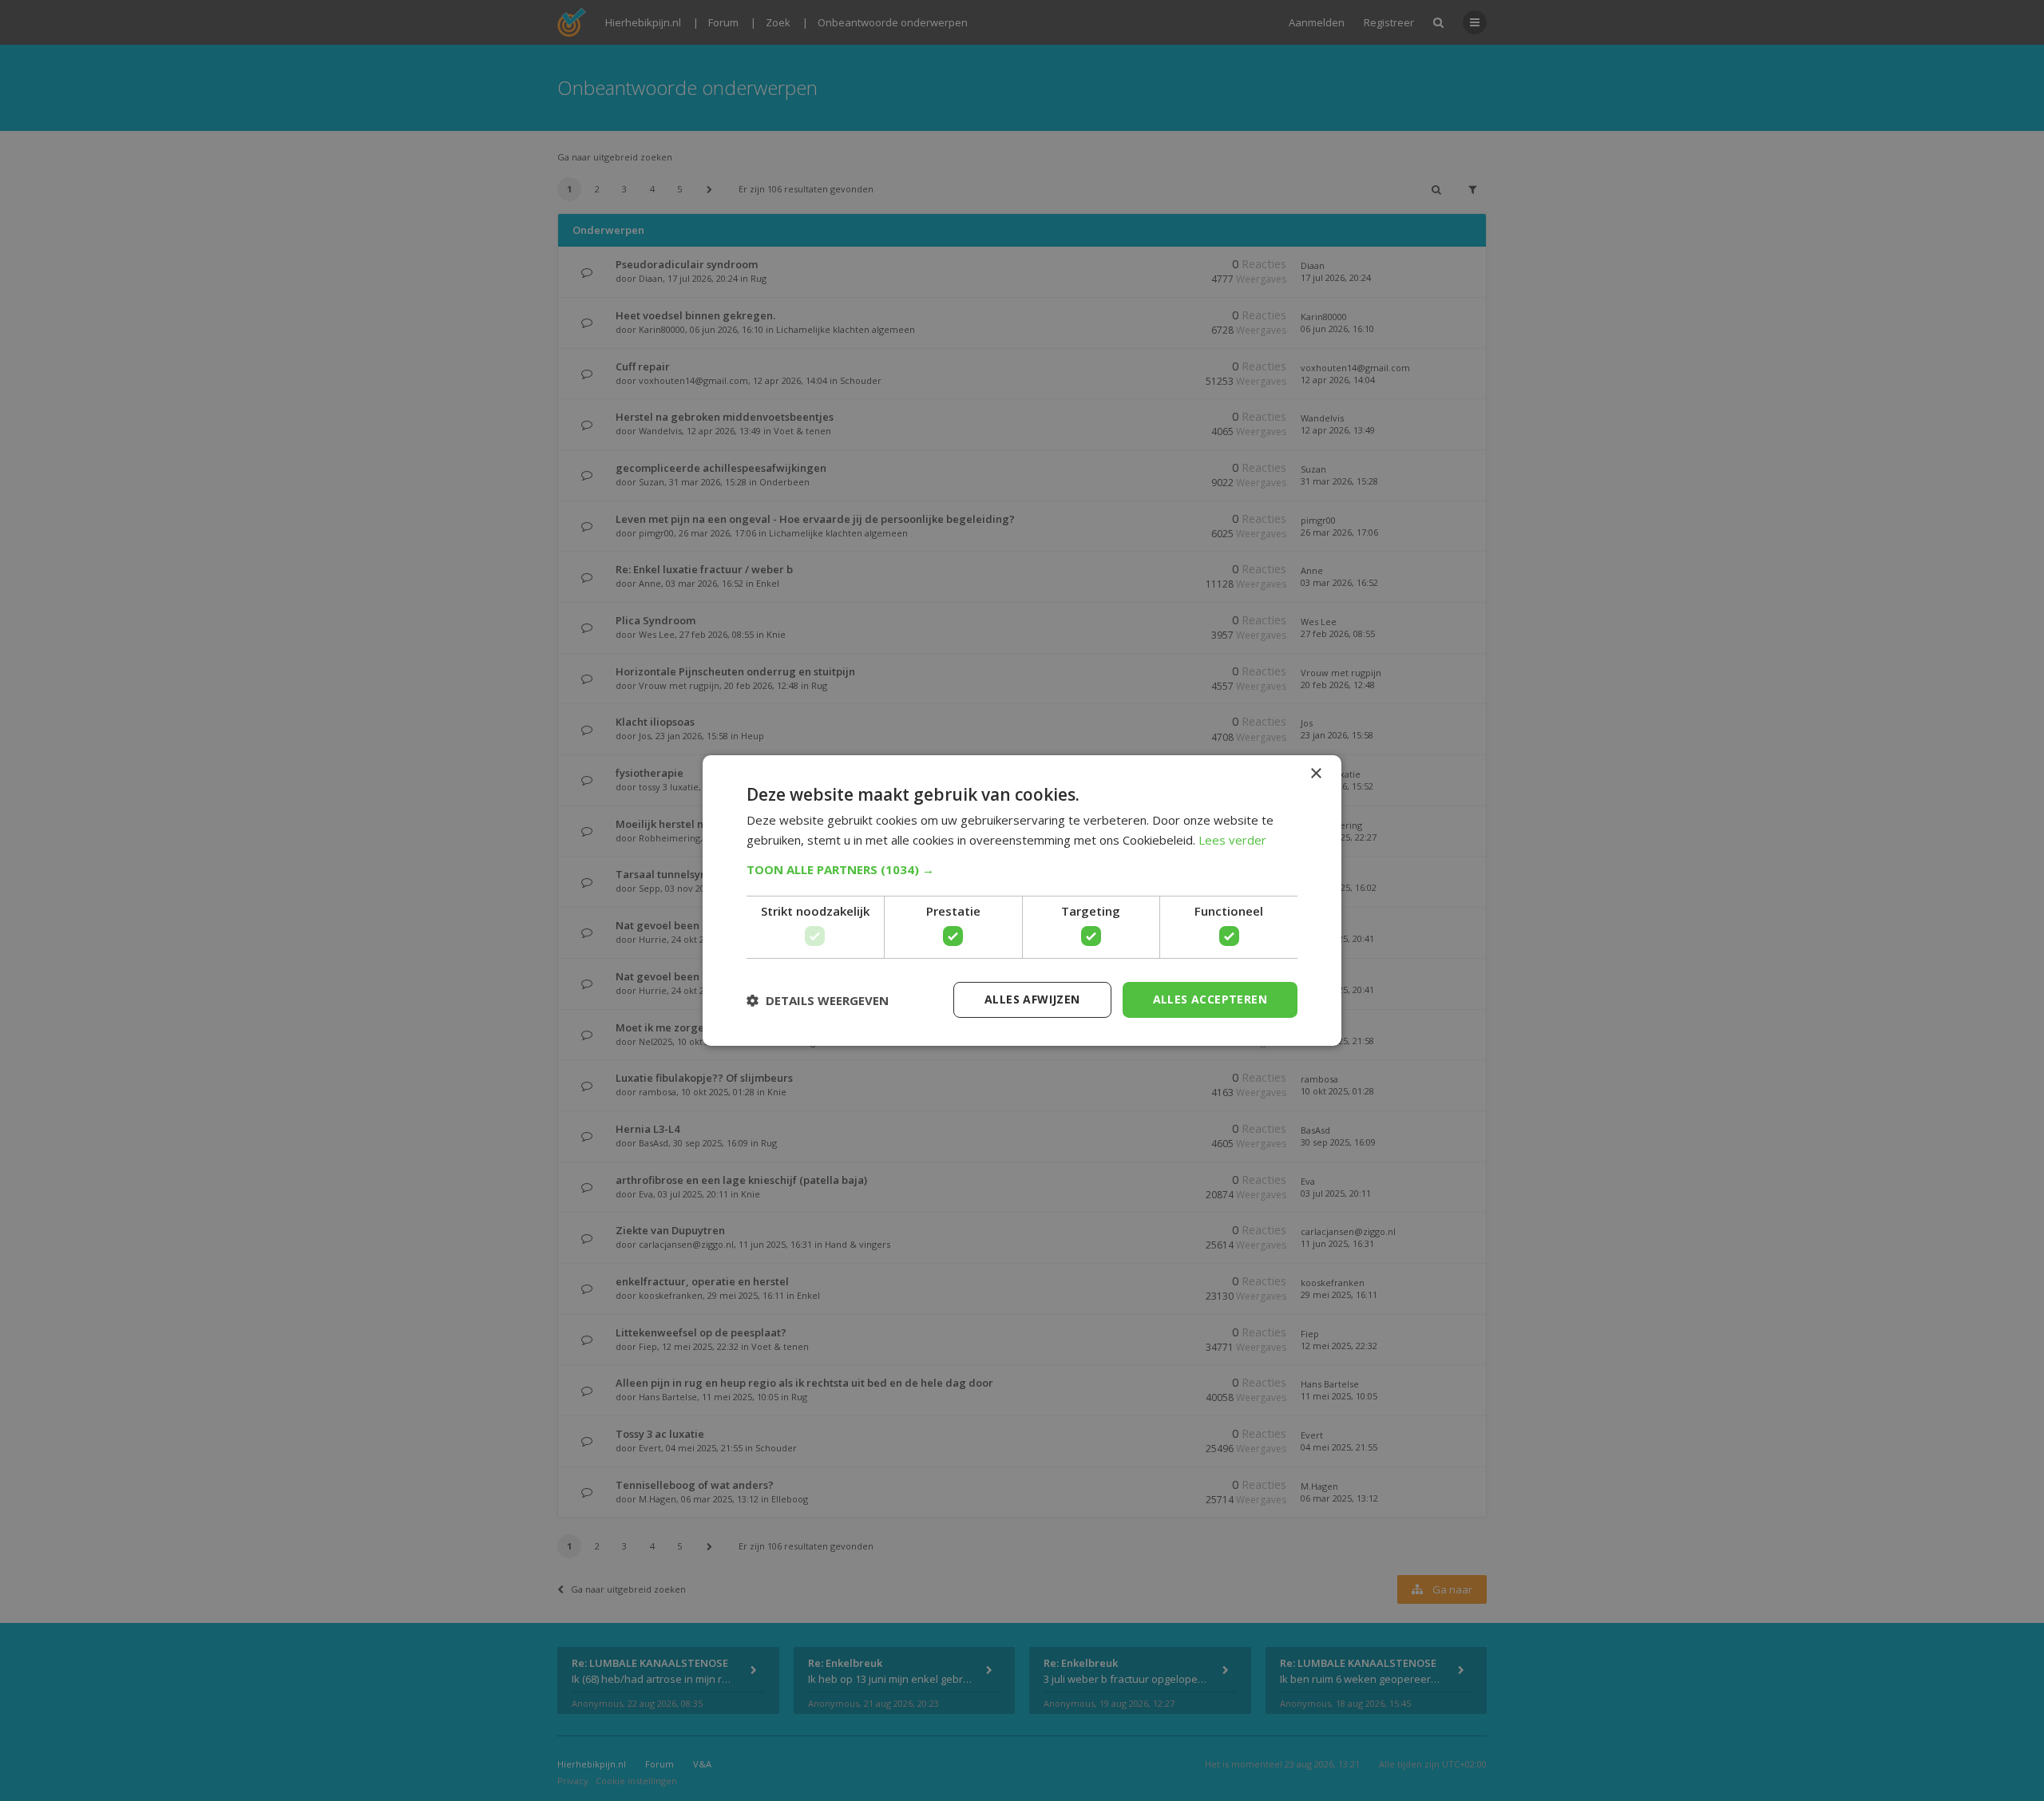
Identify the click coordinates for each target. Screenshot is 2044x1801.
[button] (1022, 869)
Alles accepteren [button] (1210, 999)
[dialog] (1022, 900)
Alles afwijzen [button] (1032, 999)
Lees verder (1232, 840)
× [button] (1315, 774)
